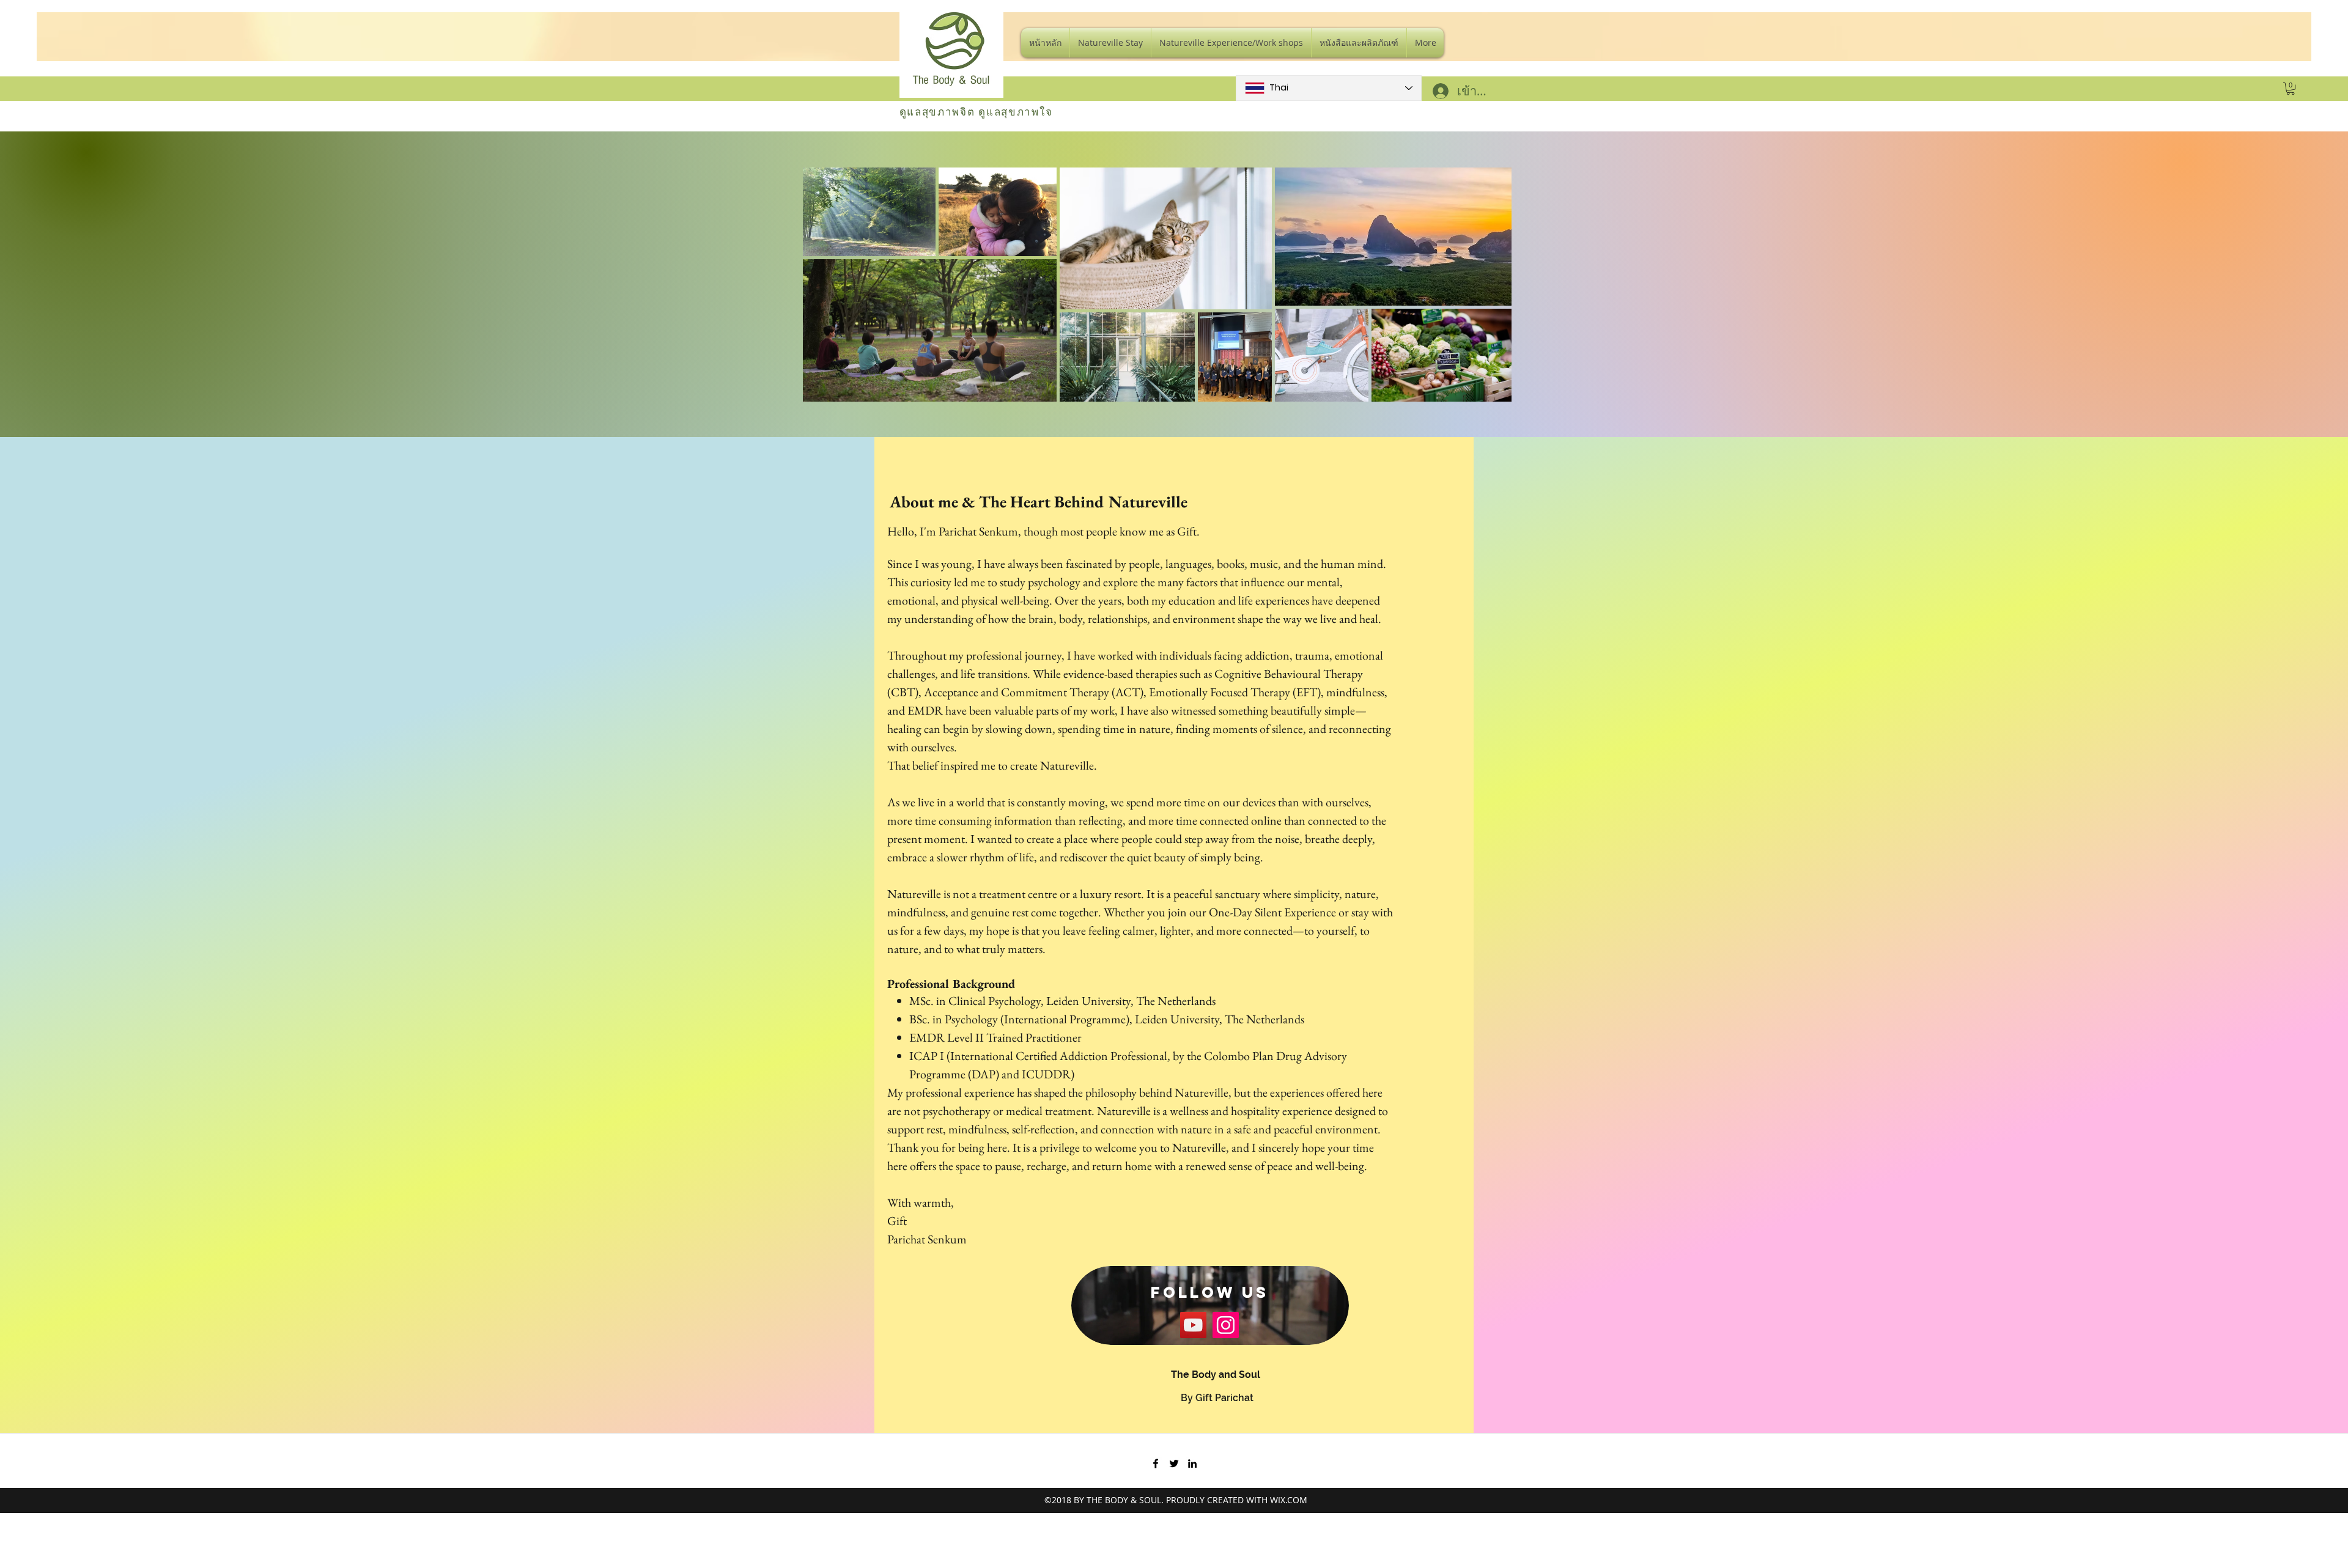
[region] (1210, 1306)
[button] (2291, 89)
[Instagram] (1226, 1325)
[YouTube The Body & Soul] (1193, 1325)
